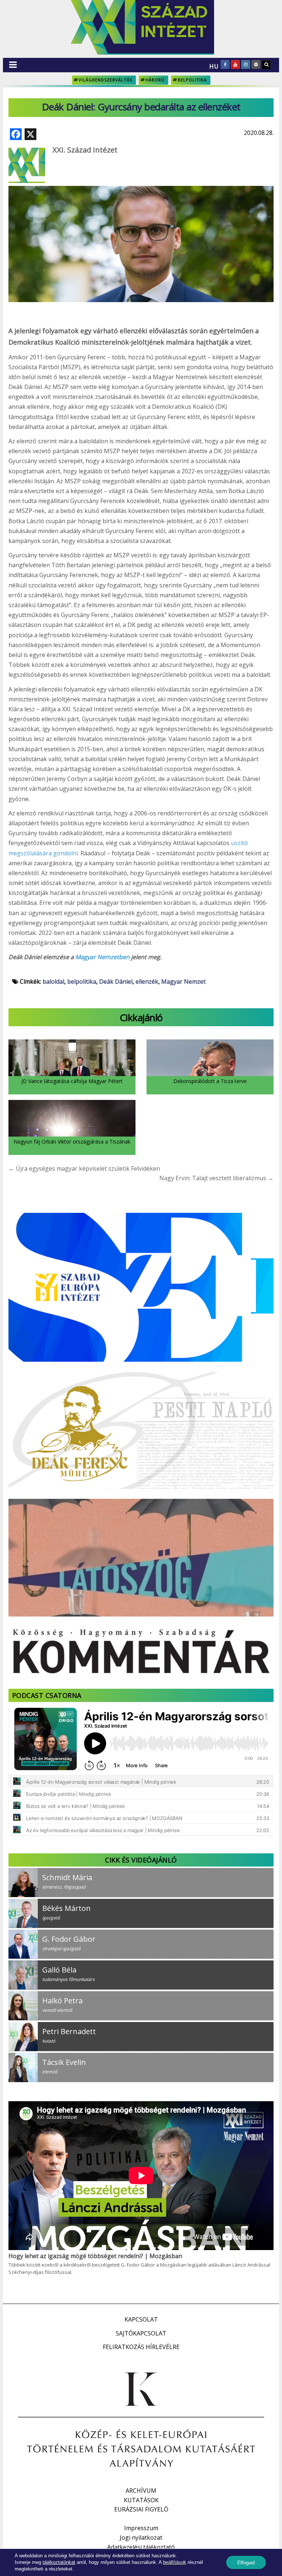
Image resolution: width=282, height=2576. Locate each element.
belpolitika (192, 80)
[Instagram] (246, 65)
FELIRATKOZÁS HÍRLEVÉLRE (141, 2347)
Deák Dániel (116, 981)
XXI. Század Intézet (85, 150)
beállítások (175, 2562)
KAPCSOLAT (141, 2319)
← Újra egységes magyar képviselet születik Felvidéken (84, 1168)
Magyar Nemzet (183, 981)
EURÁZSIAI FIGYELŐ (141, 2509)
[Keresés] (266, 65)
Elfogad (246, 2562)
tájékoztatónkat (59, 2562)
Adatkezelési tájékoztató (141, 2547)
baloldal (53, 981)
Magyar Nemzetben (102, 957)
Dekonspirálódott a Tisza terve (210, 1081)
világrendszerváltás (105, 80)
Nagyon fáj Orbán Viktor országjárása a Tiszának (72, 1142)
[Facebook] (225, 65)
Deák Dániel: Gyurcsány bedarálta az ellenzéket (141, 107)
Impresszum (141, 2528)
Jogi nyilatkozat (141, 2538)
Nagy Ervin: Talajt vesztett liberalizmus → (216, 1178)
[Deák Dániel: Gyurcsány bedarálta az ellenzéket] (141, 224)
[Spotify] (256, 65)
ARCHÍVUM (141, 2491)
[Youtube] (235, 65)
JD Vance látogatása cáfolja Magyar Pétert (72, 1081)
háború (155, 80)
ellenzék (147, 981)
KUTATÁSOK (141, 2500)
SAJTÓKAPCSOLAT (141, 2333)
